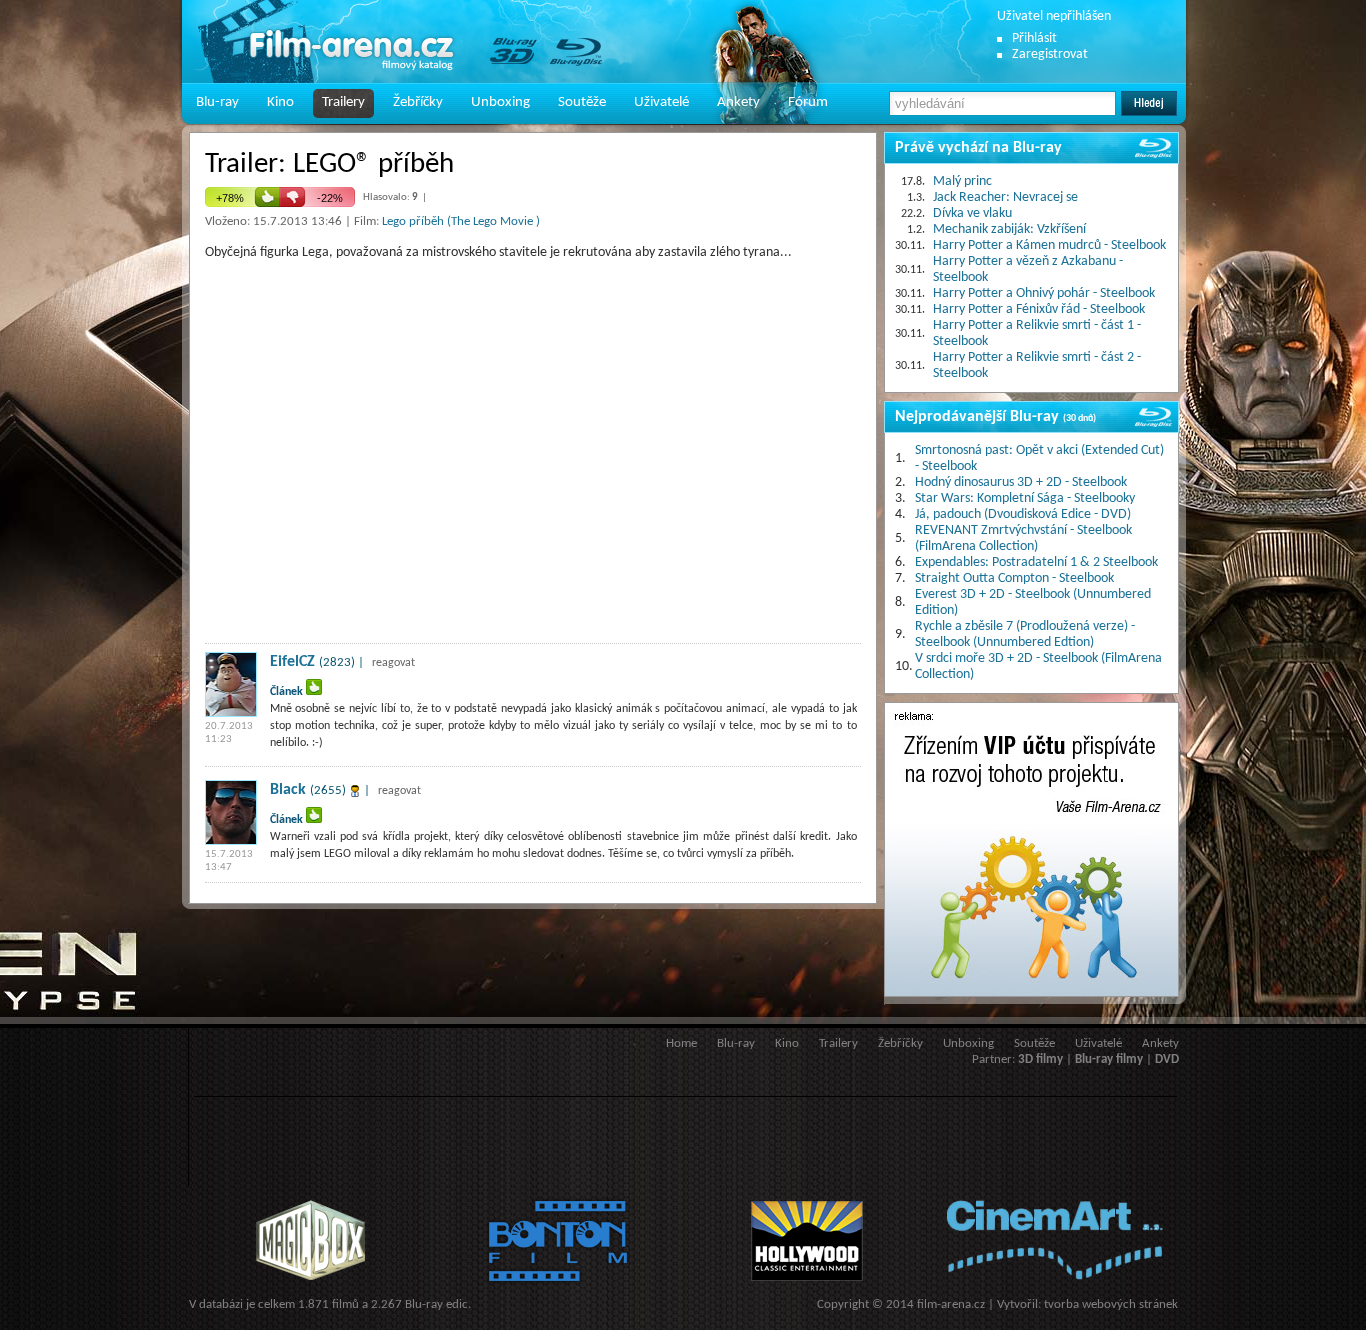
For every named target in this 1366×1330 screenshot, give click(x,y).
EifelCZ (292, 662)
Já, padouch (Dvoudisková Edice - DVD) (1023, 514)
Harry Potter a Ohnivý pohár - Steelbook (1044, 293)
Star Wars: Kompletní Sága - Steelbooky (1025, 498)
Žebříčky (418, 102)
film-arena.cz (951, 1304)
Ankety (738, 102)
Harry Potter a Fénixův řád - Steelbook (1039, 309)
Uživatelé (661, 102)
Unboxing (500, 102)
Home (681, 1043)
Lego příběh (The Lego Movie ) (461, 221)
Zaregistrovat (1050, 54)
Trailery (343, 102)
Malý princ (962, 181)
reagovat (393, 663)
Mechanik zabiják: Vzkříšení (1009, 229)
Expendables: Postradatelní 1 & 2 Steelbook (1036, 562)
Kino (280, 102)
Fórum (808, 102)
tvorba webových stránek (1111, 1304)
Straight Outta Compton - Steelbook (1014, 578)
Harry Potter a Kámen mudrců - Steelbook (1049, 245)
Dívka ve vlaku (972, 213)
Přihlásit (1034, 38)
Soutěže (582, 102)
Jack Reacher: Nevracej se (1005, 197)
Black (288, 790)
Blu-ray (217, 102)
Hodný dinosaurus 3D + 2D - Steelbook (1021, 482)
